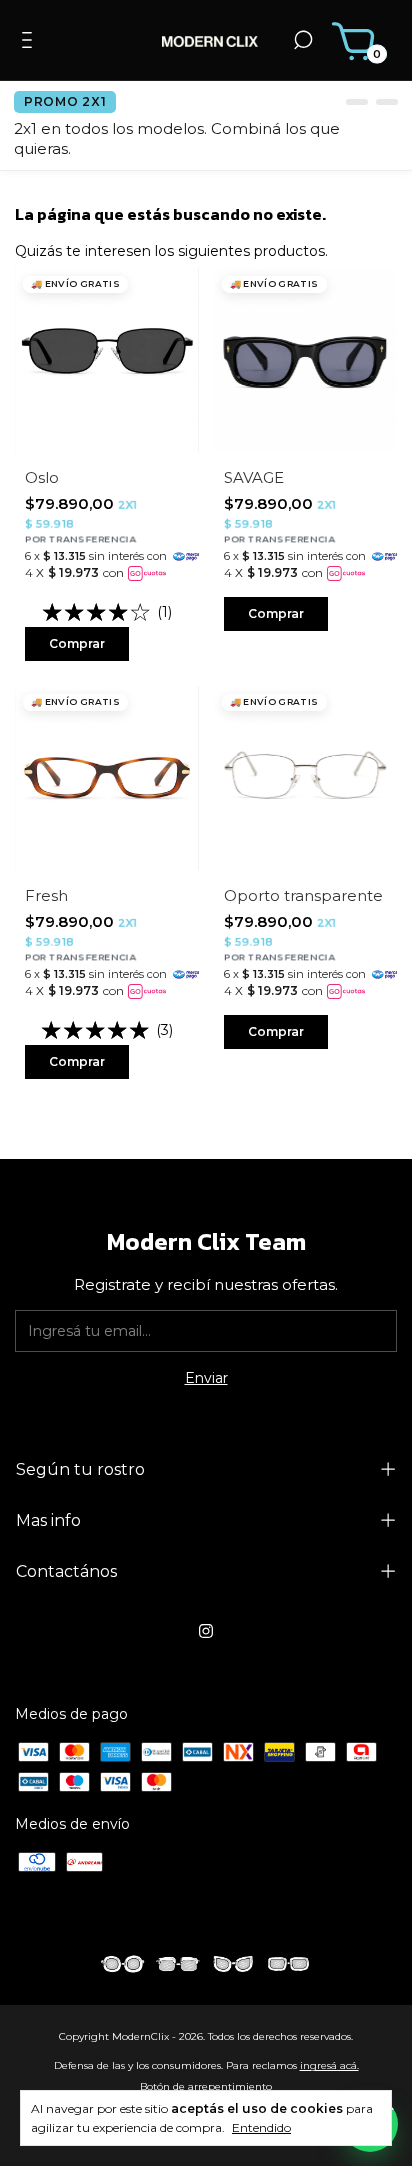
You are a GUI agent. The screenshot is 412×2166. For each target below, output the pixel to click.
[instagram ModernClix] (206, 1631)
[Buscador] (303, 43)
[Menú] (30, 43)
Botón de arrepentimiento (206, 2086)
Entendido (261, 2127)
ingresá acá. (329, 2065)
